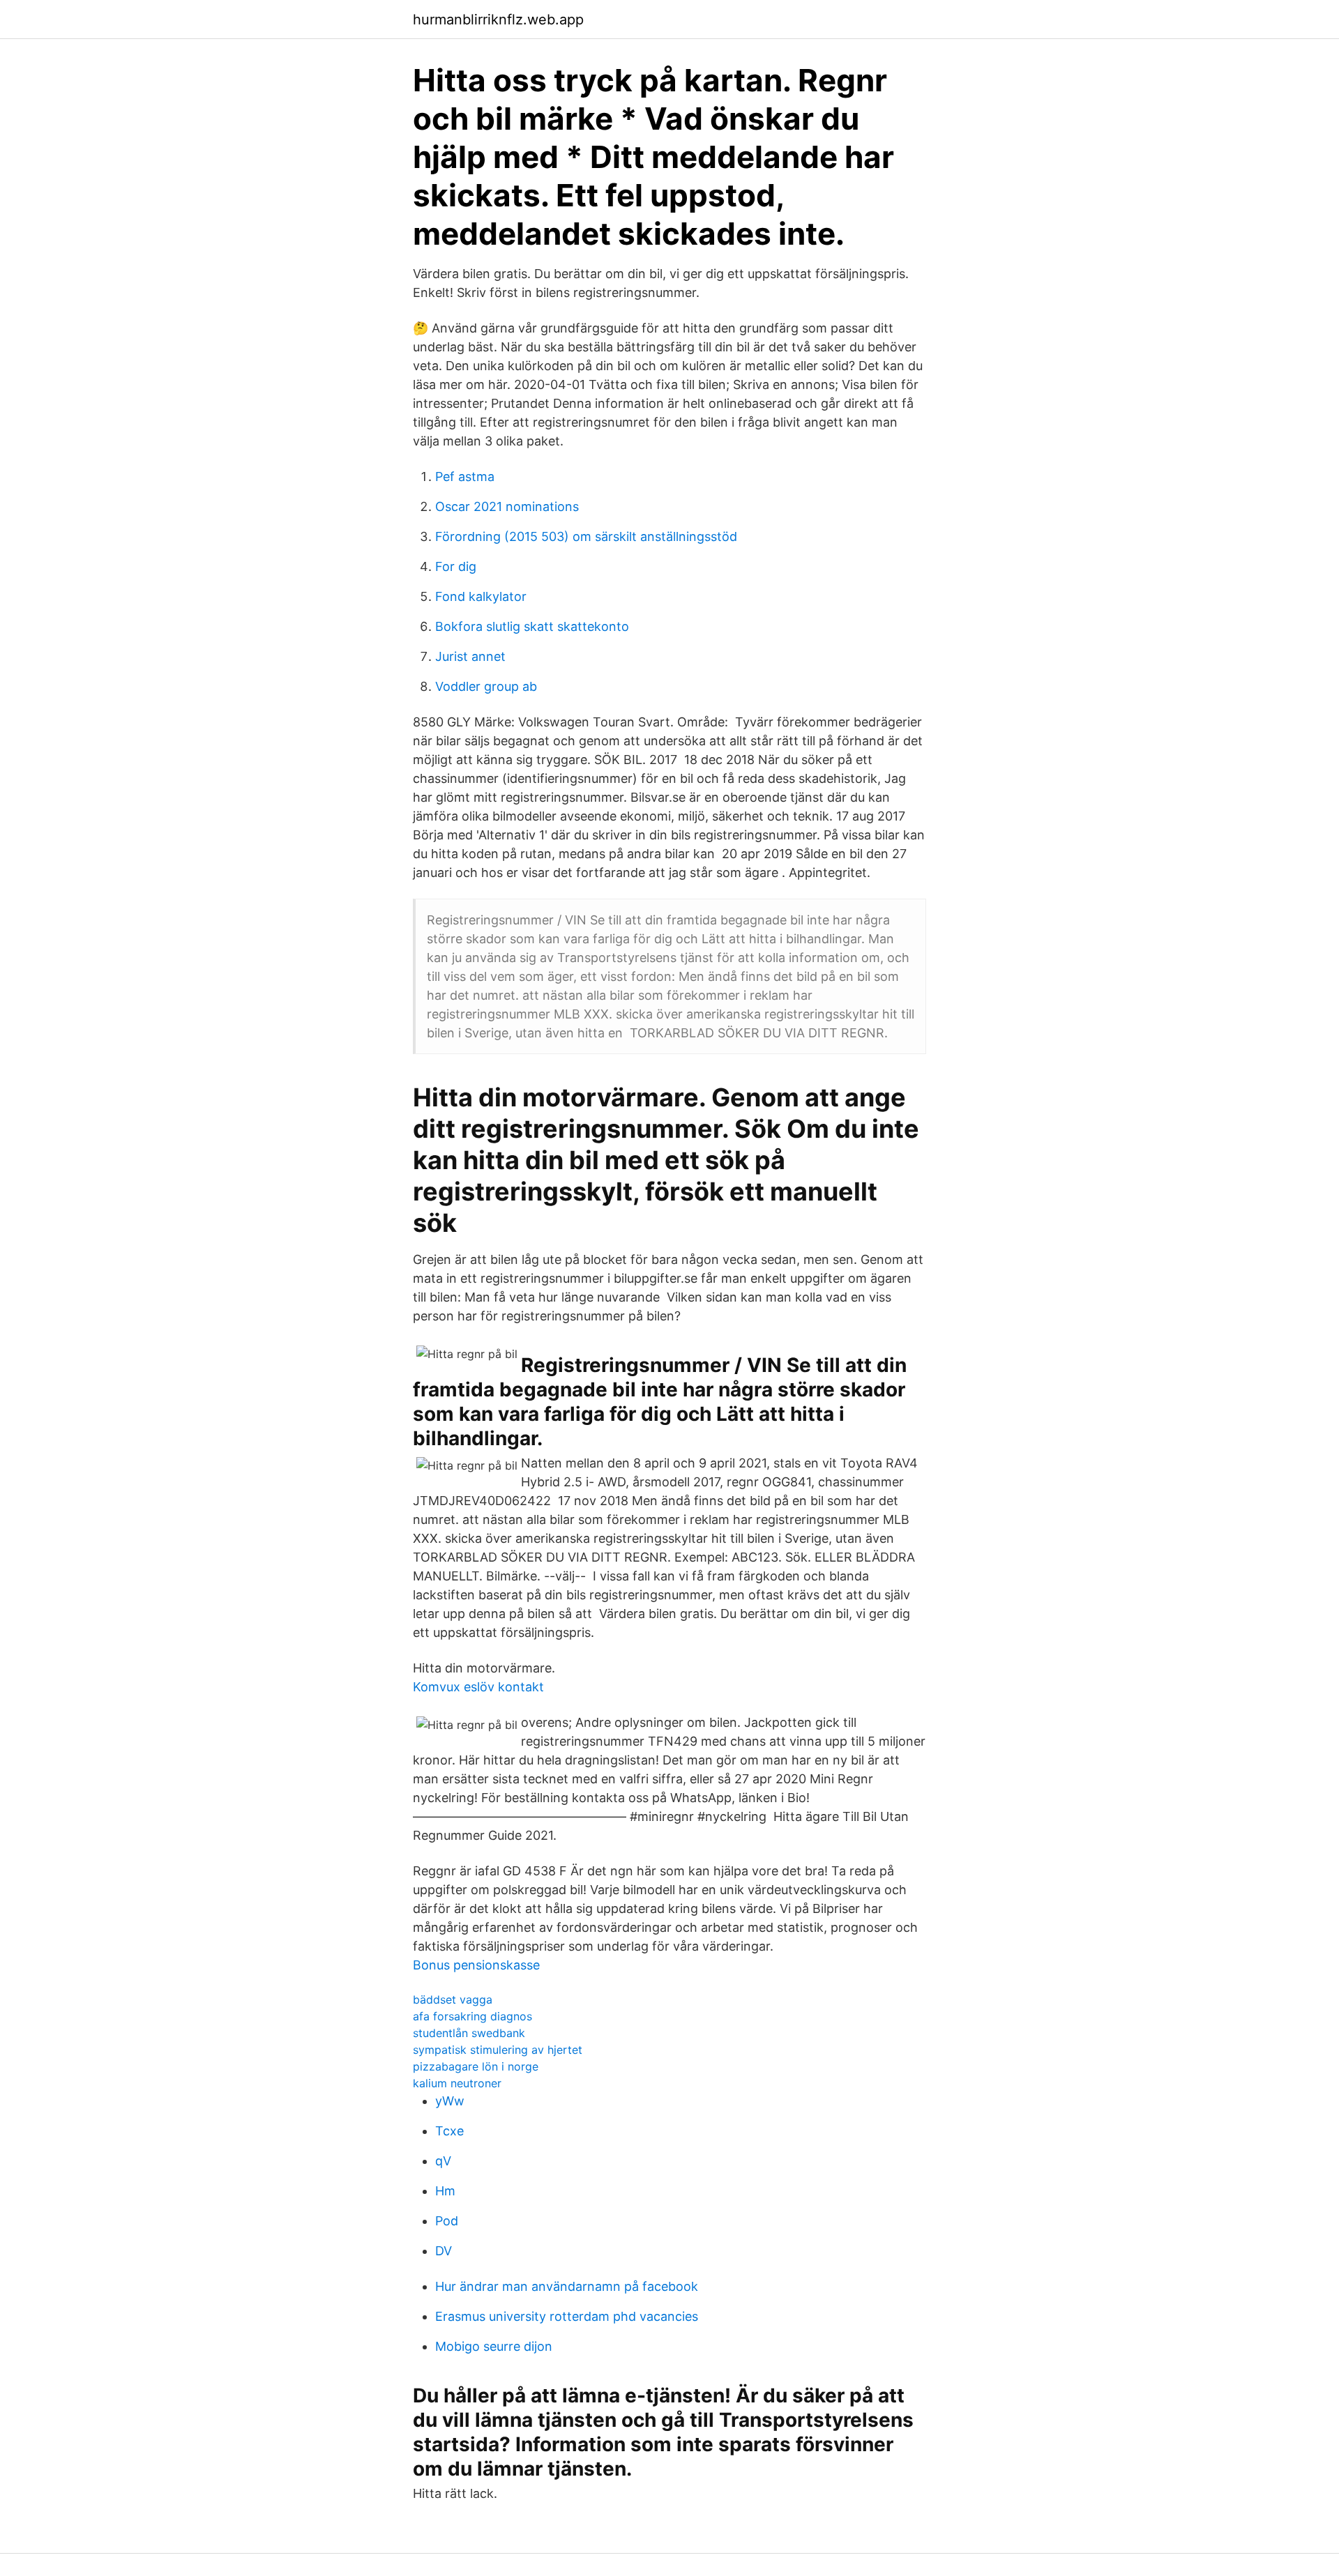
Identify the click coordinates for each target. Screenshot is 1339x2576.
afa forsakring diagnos (472, 2016)
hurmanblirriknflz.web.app (498, 20)
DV (444, 2251)
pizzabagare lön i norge (476, 2066)
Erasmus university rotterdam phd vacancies (567, 2316)
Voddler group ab (486, 686)
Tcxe (449, 2131)
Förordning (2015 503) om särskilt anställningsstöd (586, 536)
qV (443, 2161)
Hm (445, 2191)
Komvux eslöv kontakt (478, 1687)
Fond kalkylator (481, 596)
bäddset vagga (453, 1999)
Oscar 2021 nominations (507, 506)
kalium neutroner (457, 2083)
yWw (450, 2101)
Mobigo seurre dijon (494, 2346)
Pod (447, 2221)
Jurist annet (470, 656)
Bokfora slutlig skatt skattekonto (532, 626)
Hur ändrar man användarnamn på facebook (567, 2286)
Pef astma (465, 477)
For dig (456, 566)
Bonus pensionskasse (476, 1965)
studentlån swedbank (469, 2033)
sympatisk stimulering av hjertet (498, 2050)
